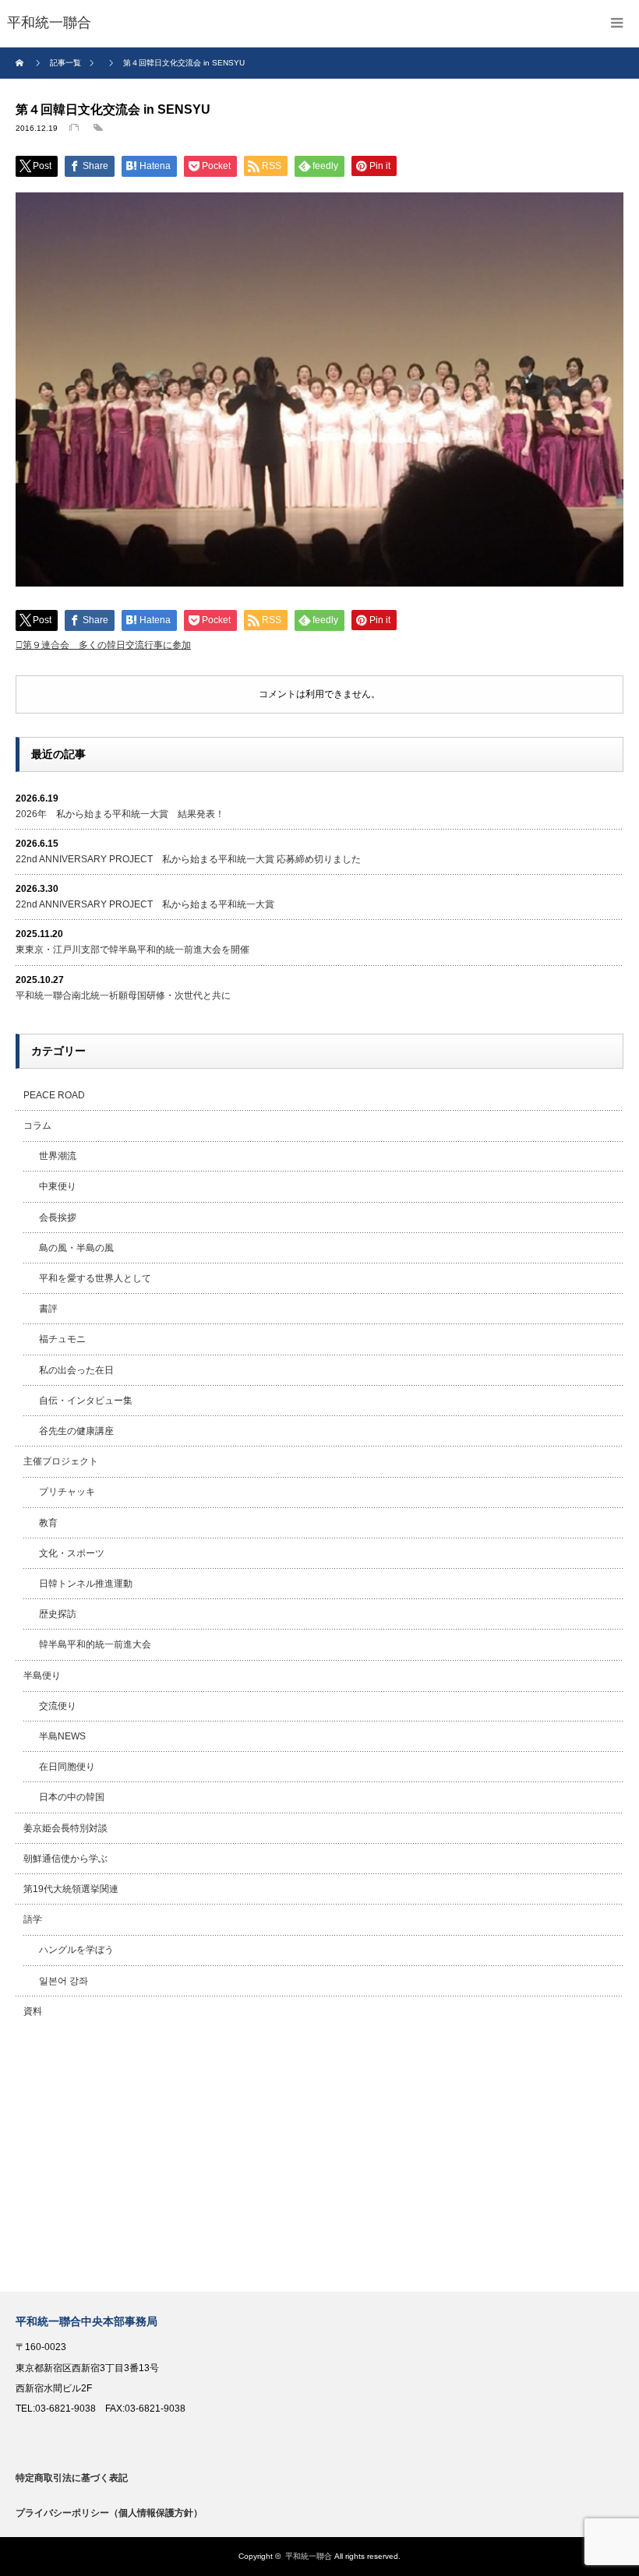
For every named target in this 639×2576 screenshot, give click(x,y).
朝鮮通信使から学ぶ (65, 1859)
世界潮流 (58, 1156)
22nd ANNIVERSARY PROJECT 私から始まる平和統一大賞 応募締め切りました (188, 859)
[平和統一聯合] (49, 23)
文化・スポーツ (72, 1553)
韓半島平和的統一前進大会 (95, 1644)
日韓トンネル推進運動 (86, 1584)
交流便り (58, 1706)
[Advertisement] (319, 2159)
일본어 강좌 (64, 1981)
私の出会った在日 (76, 1370)
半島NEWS (62, 1736)
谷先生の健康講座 (76, 1431)
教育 (48, 1523)
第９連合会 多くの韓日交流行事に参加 (107, 645)
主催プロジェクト (61, 1461)
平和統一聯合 (309, 2556)
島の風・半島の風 (76, 1248)
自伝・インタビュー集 (86, 1401)
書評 (48, 1309)
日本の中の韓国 (72, 1797)
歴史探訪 (58, 1614)
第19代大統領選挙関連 (71, 1889)
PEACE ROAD (54, 1095)
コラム (37, 1126)
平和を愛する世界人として (95, 1278)
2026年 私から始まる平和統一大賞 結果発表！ (120, 814)
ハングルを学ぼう (76, 1950)
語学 (33, 1919)
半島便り (42, 1676)
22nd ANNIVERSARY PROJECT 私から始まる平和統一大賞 (145, 904)
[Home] (21, 63)
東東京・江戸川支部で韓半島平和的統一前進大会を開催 (132, 950)
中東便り (58, 1186)
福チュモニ (62, 1339)
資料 (33, 2011)
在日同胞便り (67, 1767)
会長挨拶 (58, 1218)
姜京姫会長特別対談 (65, 1828)
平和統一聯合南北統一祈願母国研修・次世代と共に (123, 996)
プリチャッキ (67, 1492)
